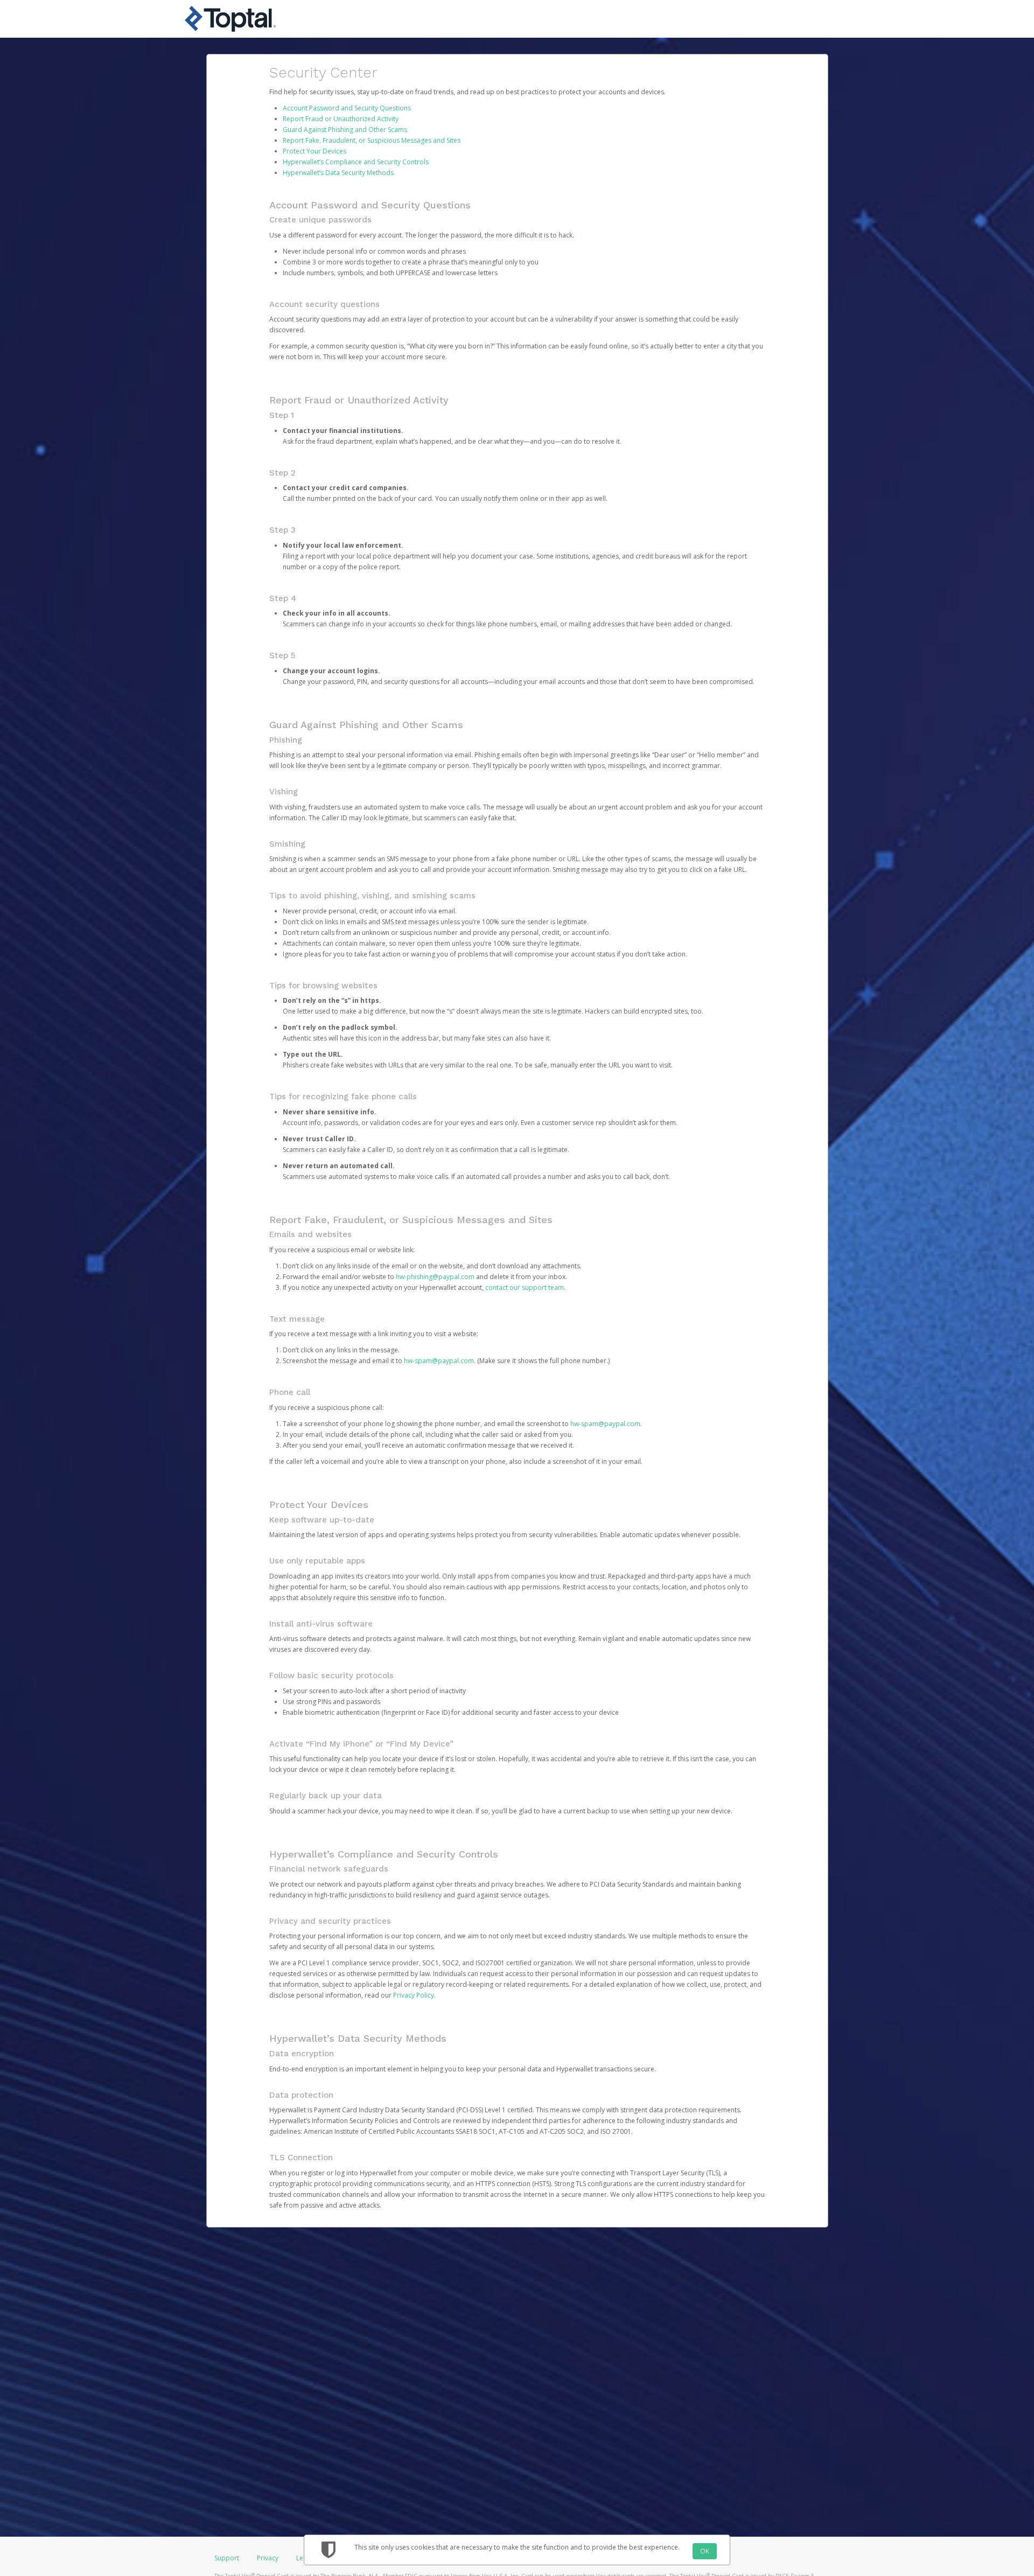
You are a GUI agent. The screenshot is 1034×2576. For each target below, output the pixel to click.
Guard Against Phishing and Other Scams (345, 130)
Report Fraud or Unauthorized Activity (341, 119)
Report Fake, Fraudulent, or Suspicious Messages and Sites (372, 140)
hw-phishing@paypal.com (435, 1277)
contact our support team (525, 1287)
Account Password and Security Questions (347, 108)
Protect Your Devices (315, 151)
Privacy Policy (414, 1995)
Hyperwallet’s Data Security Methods (338, 173)
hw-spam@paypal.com (439, 1361)
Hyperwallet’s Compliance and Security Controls (356, 162)
